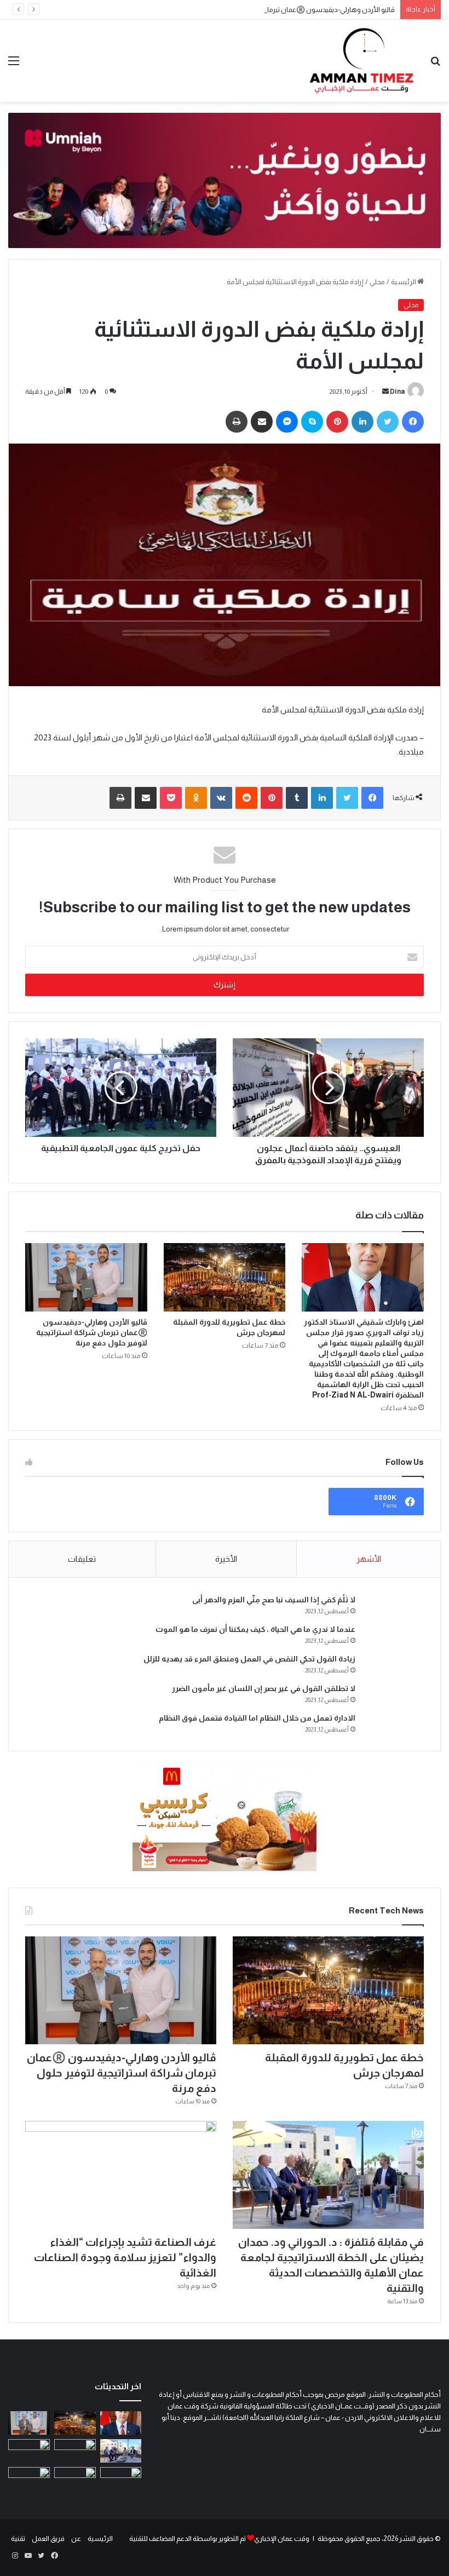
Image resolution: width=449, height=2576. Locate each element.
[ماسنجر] (287, 422)
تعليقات (82, 1559)
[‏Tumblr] (297, 798)
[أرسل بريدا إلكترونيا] (385, 392)
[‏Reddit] (246, 798)
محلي (377, 282)
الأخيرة (226, 1559)
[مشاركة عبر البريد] (262, 422)
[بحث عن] (435, 65)
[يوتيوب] (28, 2556)
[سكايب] (312, 422)
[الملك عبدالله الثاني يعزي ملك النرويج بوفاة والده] (75, 2479)
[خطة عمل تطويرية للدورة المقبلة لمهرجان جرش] (225, 1278)
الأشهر (369, 1559)
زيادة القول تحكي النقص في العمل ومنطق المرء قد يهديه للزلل (249, 1659)
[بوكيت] (171, 798)
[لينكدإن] (362, 422)
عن (76, 2538)
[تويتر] (388, 422)
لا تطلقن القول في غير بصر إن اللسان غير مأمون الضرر (264, 1688)
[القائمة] (14, 65)
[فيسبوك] (413, 422)
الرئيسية (404, 282)
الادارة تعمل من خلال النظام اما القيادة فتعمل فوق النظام (257, 1718)
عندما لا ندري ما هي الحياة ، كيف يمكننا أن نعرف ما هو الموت (255, 1629)
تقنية (18, 2538)
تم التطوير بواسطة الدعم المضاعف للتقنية (188, 2538)
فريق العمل (48, 2538)
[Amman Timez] (361, 61)
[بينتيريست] (337, 422)
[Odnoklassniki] (196, 798)
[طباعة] (237, 422)
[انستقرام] (15, 2556)
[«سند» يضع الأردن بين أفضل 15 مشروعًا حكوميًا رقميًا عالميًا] (121, 2479)
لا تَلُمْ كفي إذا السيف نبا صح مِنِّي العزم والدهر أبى (274, 1600)
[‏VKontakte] (221, 798)
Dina (397, 392)
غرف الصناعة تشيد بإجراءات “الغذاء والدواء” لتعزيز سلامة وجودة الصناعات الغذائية (125, 2257)
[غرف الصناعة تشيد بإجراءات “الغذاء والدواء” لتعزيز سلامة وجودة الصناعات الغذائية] (121, 2175)
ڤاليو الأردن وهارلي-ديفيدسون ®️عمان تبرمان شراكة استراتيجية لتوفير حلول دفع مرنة (272, 10)
